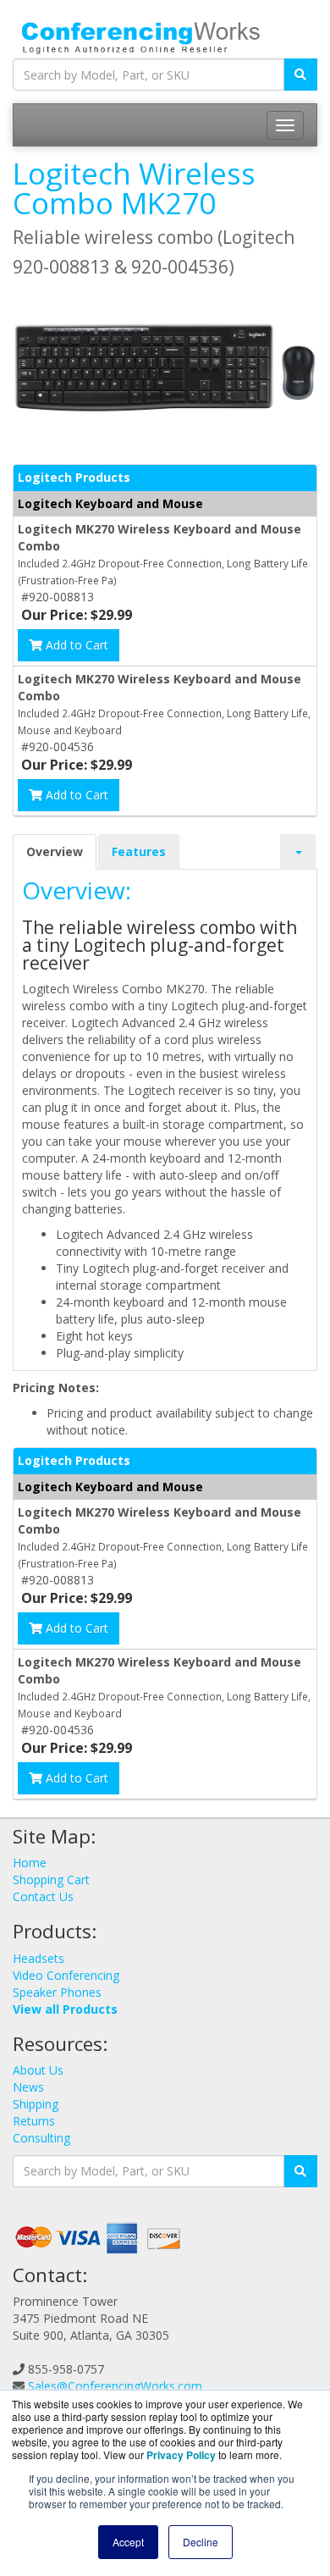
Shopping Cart (51, 1879)
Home (30, 1863)
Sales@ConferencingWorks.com (115, 2386)
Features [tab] (139, 851)
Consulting (41, 2138)
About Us (38, 2070)
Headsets (38, 1958)
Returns (34, 2121)
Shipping (36, 2104)
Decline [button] (201, 2542)
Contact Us (43, 1896)
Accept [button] (128, 2542)
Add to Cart (75, 645)
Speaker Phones (57, 1992)
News (28, 2087)
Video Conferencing (66, 1975)
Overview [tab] (55, 851)
